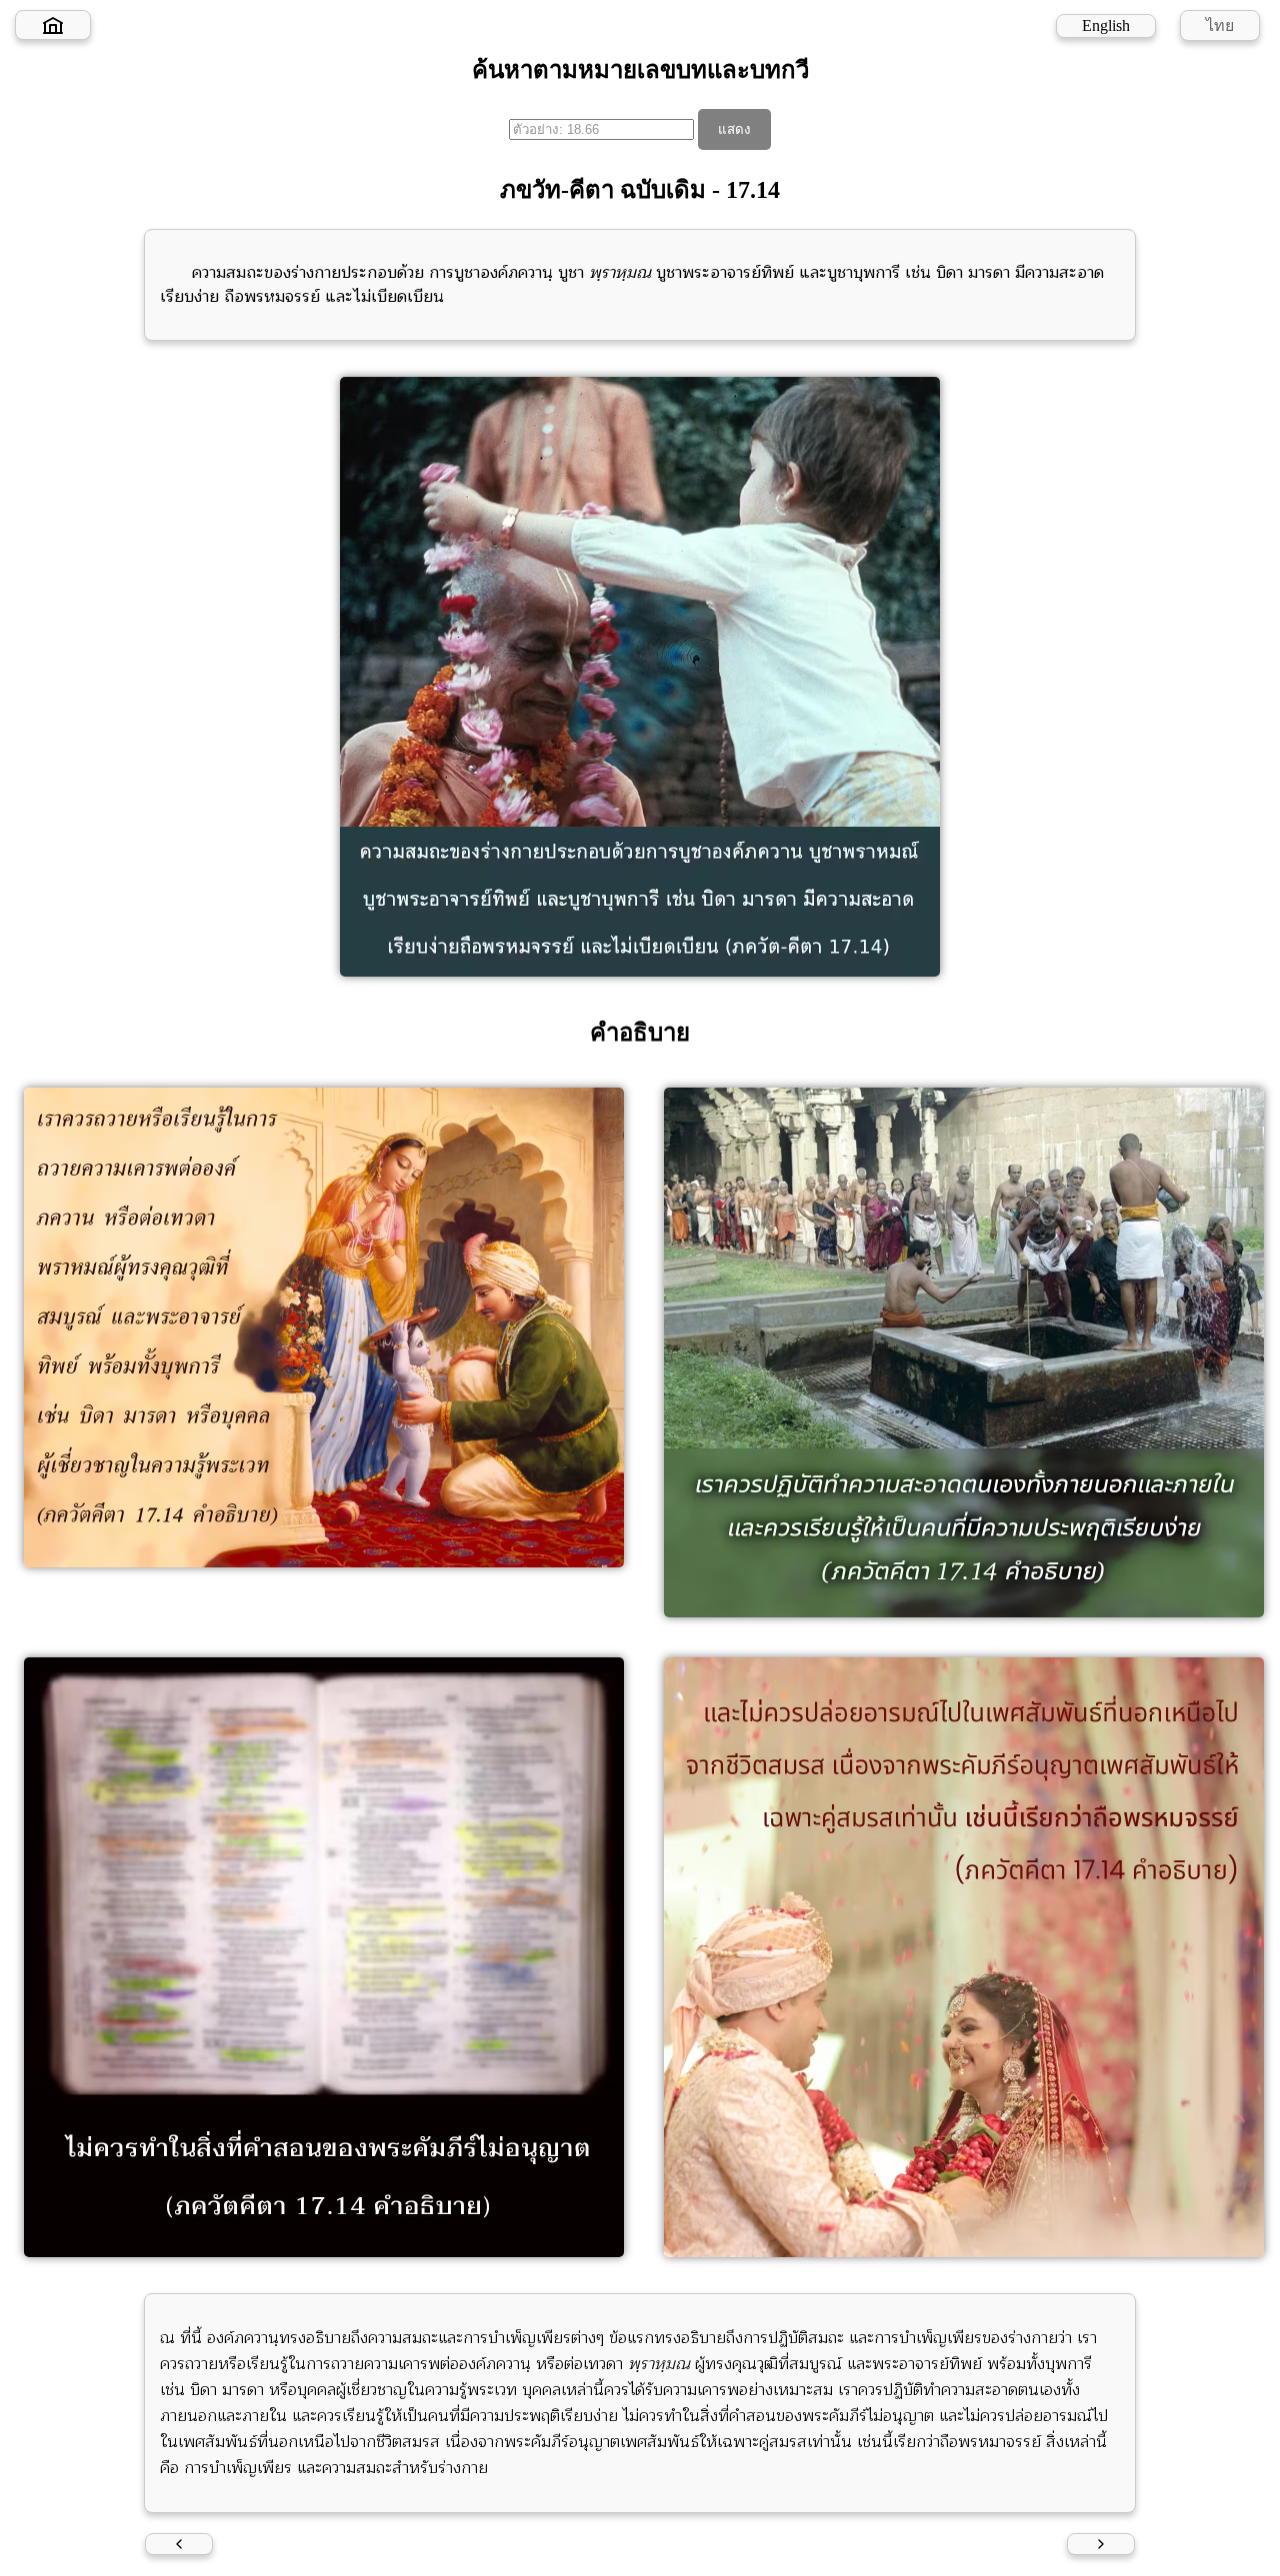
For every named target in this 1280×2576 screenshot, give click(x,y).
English (1106, 25)
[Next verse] (1101, 2544)
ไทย (1220, 25)
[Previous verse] (179, 2544)
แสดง (734, 129)
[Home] (53, 25)
